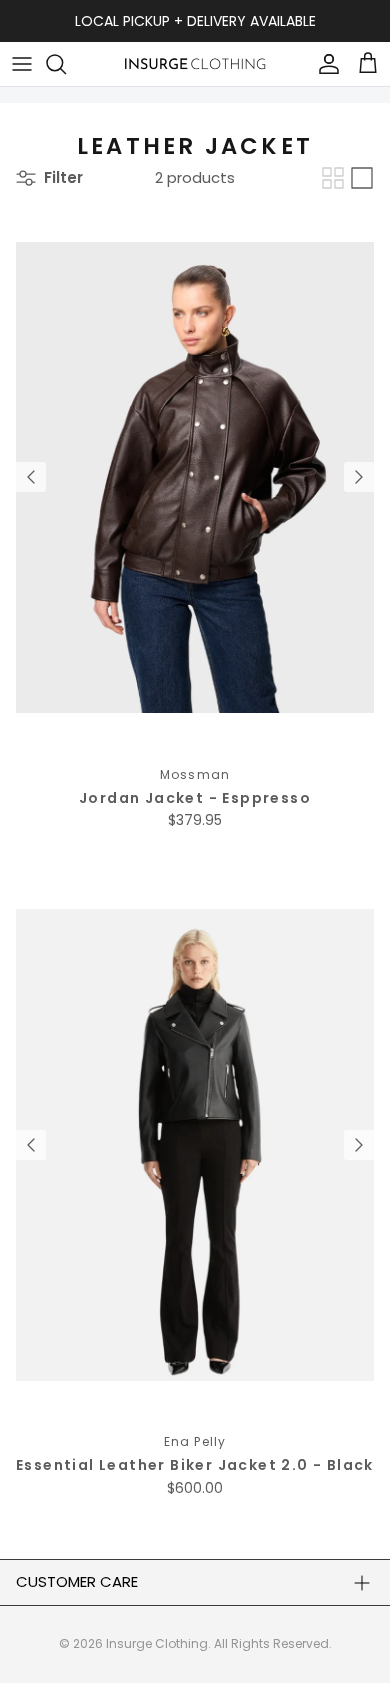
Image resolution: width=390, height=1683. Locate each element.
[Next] (359, 477)
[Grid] (333, 178)
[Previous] (31, 477)
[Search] (66, 64)
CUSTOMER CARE (77, 1581)
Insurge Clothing (157, 1643)
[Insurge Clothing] (195, 63)
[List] (362, 178)
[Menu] (22, 64)
